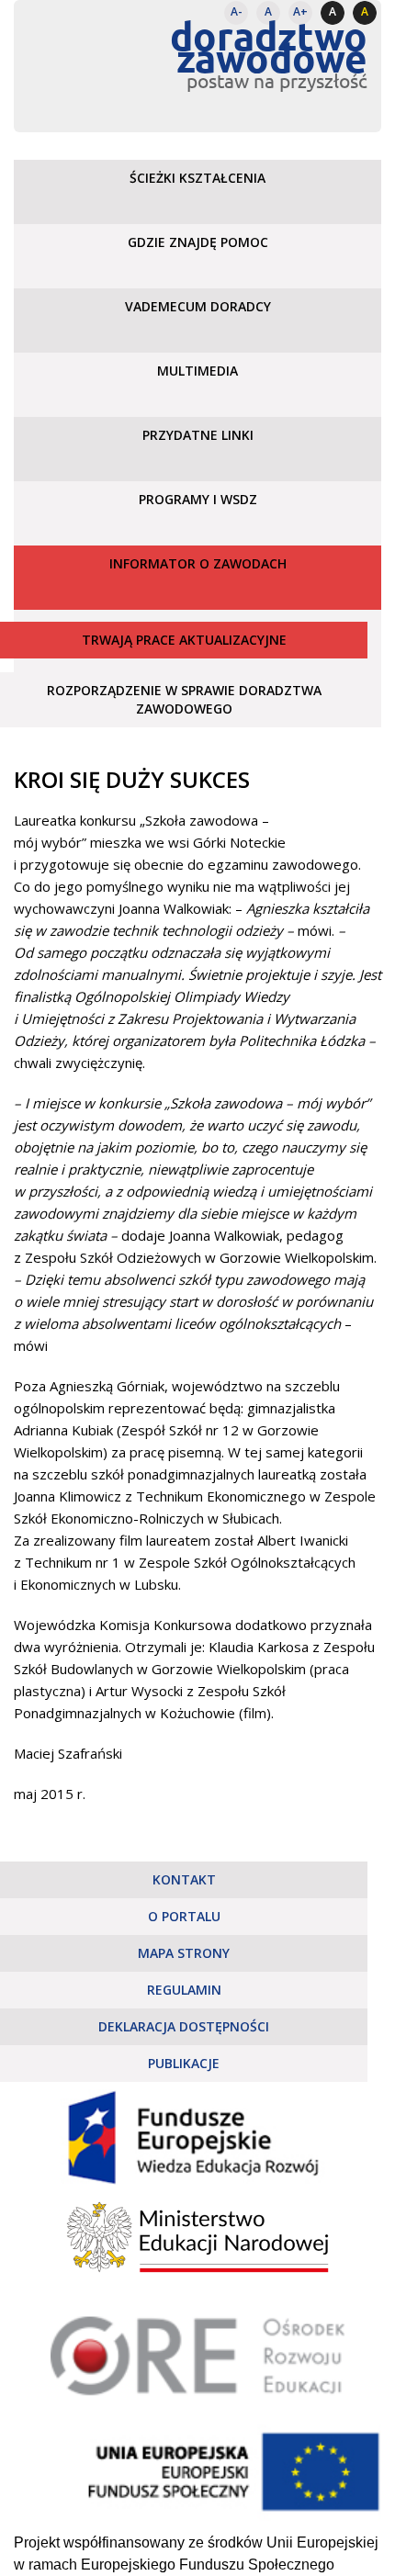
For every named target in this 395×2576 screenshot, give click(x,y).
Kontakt (184, 1879)
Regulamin (184, 1990)
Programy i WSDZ (198, 499)
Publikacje (184, 2063)
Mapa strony (184, 1953)
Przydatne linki (198, 435)
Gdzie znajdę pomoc (198, 242)
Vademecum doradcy (198, 306)
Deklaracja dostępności (184, 2026)
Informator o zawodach (198, 563)
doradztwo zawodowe (269, 46)
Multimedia (197, 371)
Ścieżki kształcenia (197, 178)
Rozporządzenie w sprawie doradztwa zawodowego (184, 699)
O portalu (184, 1916)
